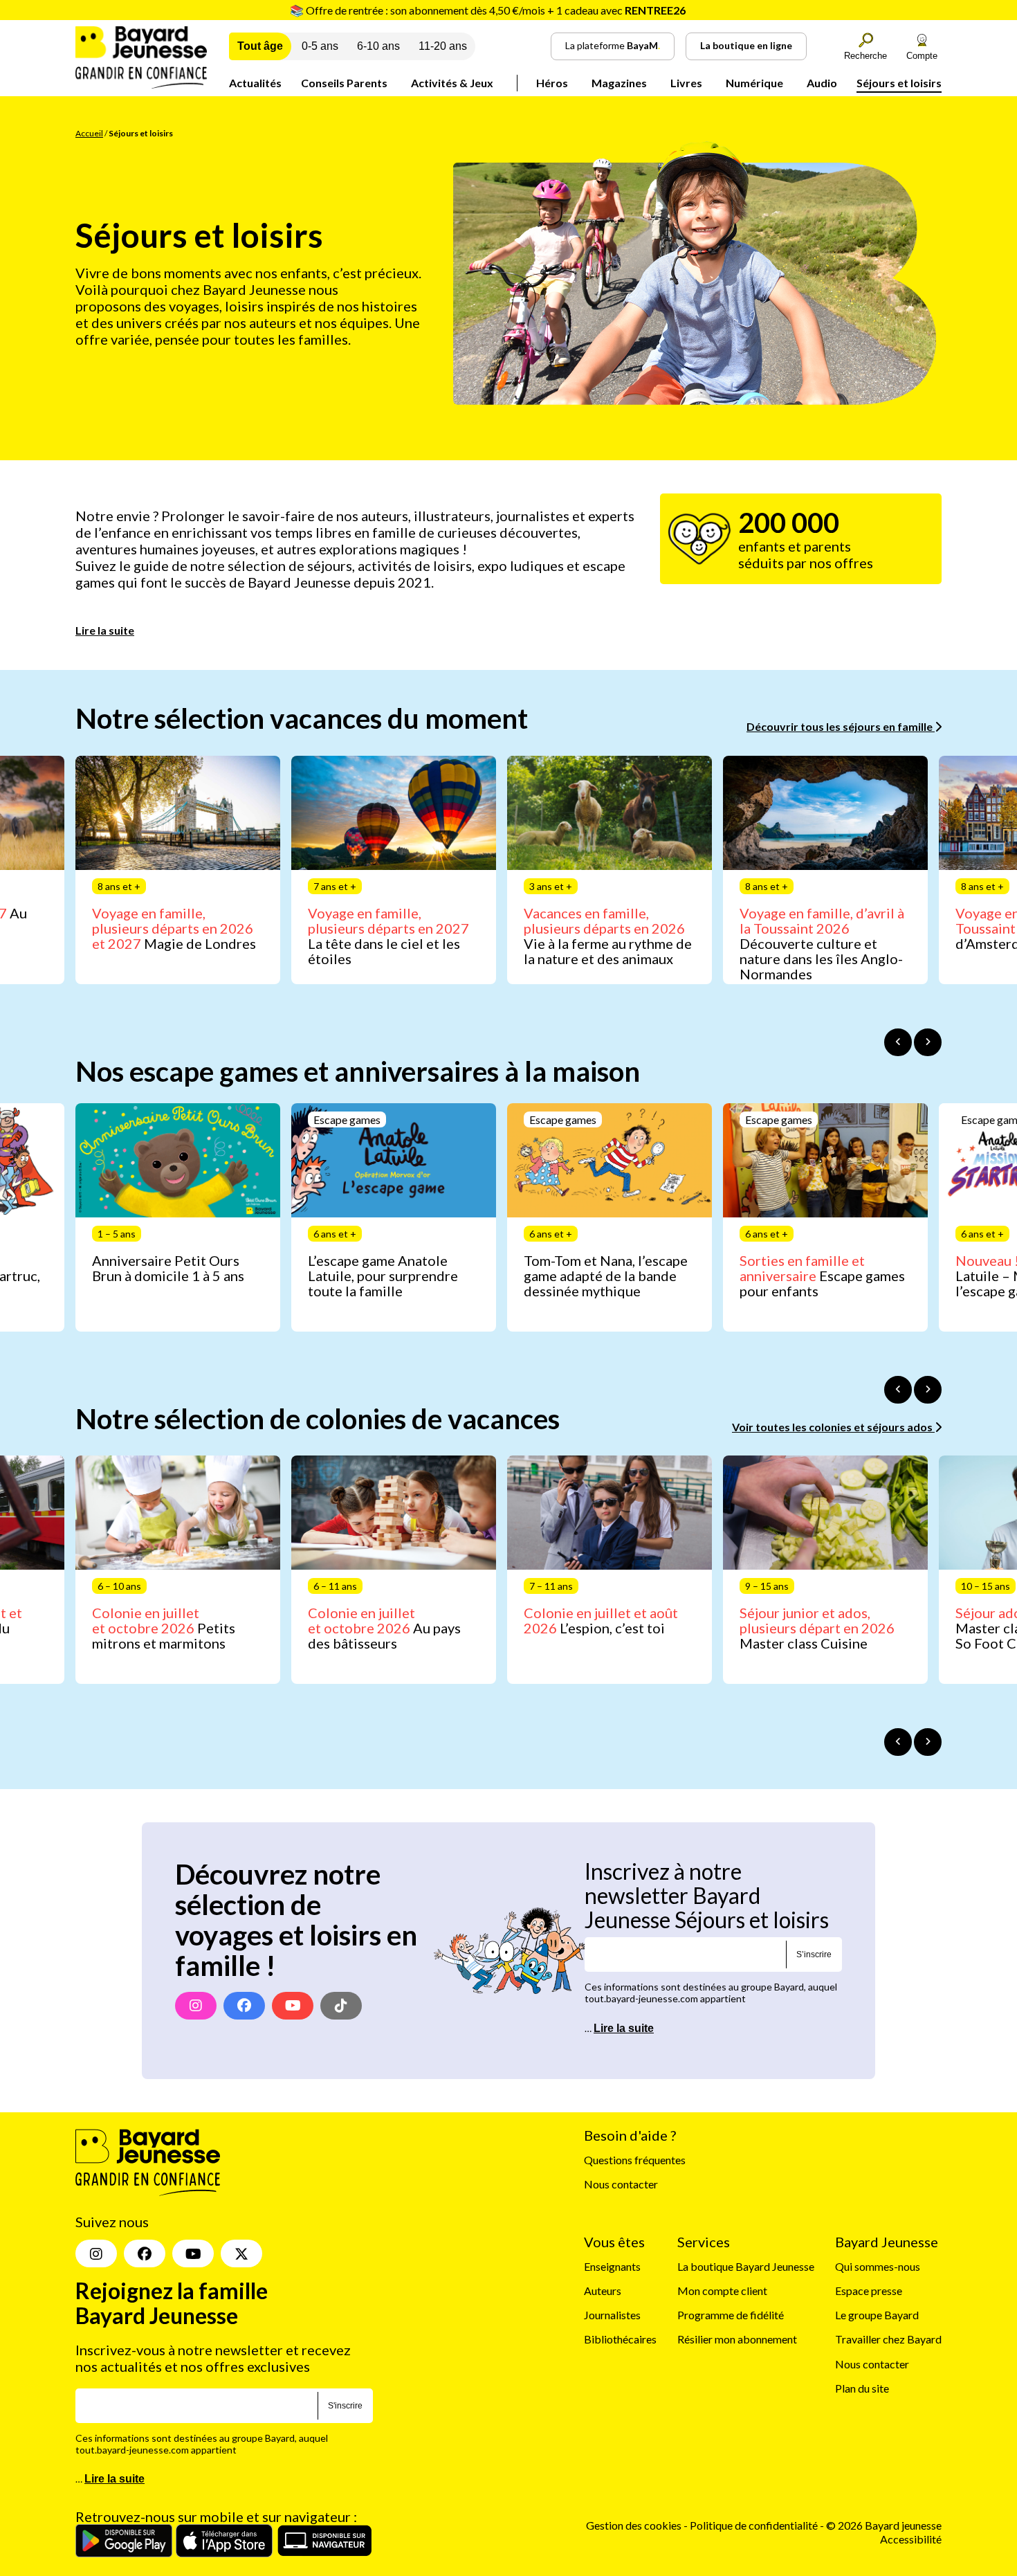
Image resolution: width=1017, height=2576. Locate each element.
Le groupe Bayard (877, 2315)
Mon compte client (722, 2291)
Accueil (89, 133)
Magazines (619, 83)
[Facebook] (244, 2006)
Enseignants (612, 2266)
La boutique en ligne (746, 45)
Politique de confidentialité (755, 2525)
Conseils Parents (344, 83)
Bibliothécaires (620, 2339)
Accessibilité (911, 2539)
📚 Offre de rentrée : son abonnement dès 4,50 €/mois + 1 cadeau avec (488, 10)
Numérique (754, 83)
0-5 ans (320, 46)
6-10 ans (378, 46)
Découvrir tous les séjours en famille (841, 726)
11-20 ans (443, 46)
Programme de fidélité (731, 2315)
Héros (552, 83)
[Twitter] (241, 2253)
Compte (922, 56)
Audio (822, 83)
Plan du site (862, 2388)
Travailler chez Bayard (888, 2339)
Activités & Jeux (452, 83)
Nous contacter (621, 2184)
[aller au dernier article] (898, 1042)
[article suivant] (928, 1042)
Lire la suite (105, 630)
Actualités (255, 83)
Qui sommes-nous (878, 2266)
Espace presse (869, 2291)
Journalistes (612, 2315)
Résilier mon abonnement (737, 2339)
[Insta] (96, 2253)
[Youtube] (293, 2006)
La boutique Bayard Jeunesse (746, 2266)
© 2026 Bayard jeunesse (884, 2525)
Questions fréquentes (635, 2160)
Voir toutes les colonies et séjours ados (833, 1427)
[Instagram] (196, 2006)
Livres (686, 83)
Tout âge (260, 46)
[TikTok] (341, 2006)
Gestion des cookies (634, 2525)
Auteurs (603, 2291)
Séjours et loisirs (899, 83)
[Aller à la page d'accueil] (141, 84)
